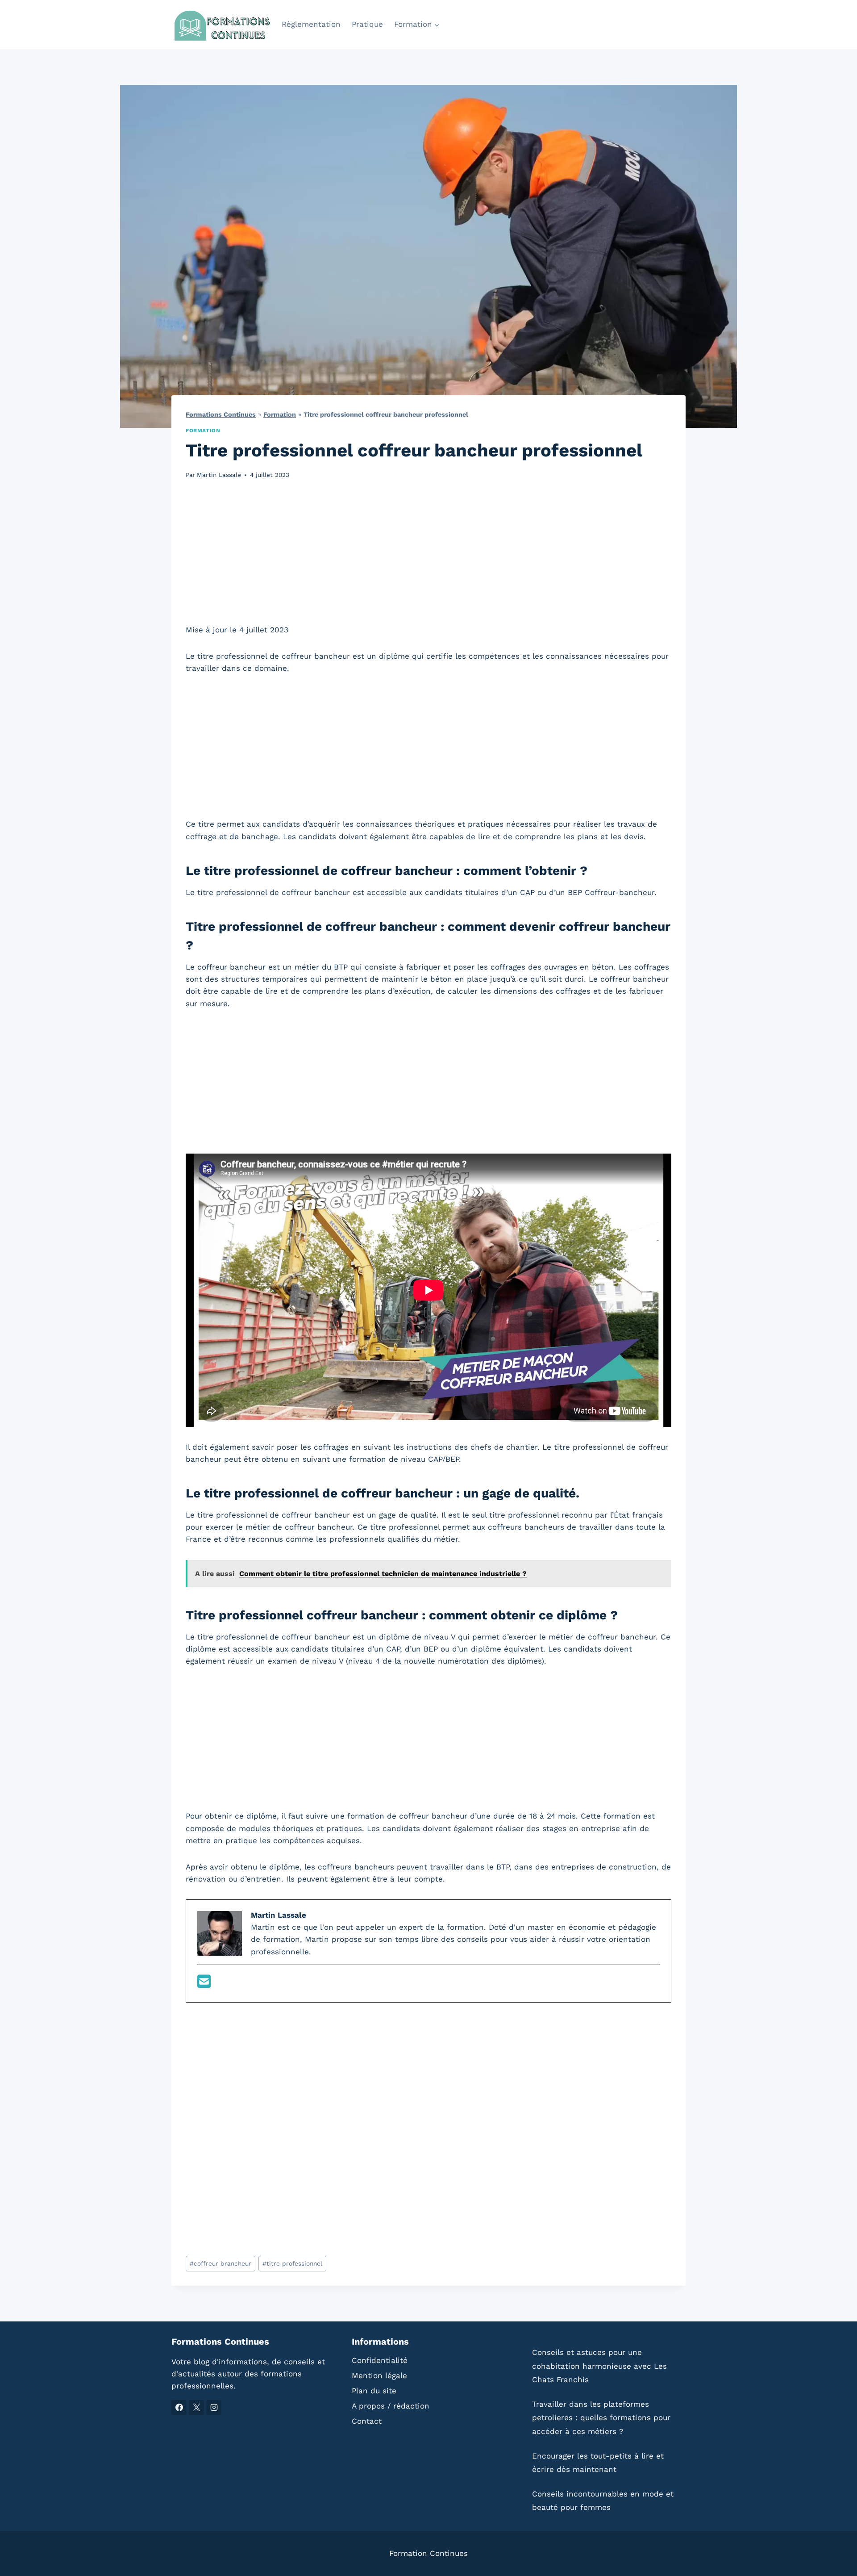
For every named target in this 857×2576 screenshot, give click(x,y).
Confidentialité (380, 2360)
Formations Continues (221, 415)
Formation (280, 415)
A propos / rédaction (391, 2406)
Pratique (367, 24)
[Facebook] (179, 2408)
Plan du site (374, 2391)
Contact (367, 2421)
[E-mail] (204, 1984)
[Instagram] (214, 2408)
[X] (196, 2408)
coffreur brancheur (220, 2263)
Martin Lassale (219, 475)
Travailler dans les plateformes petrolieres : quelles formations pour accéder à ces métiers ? (601, 2418)
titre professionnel (292, 2263)
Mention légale (379, 2375)
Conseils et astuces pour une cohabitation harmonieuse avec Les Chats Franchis (599, 2366)
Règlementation (311, 24)
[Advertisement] (428, 557)
